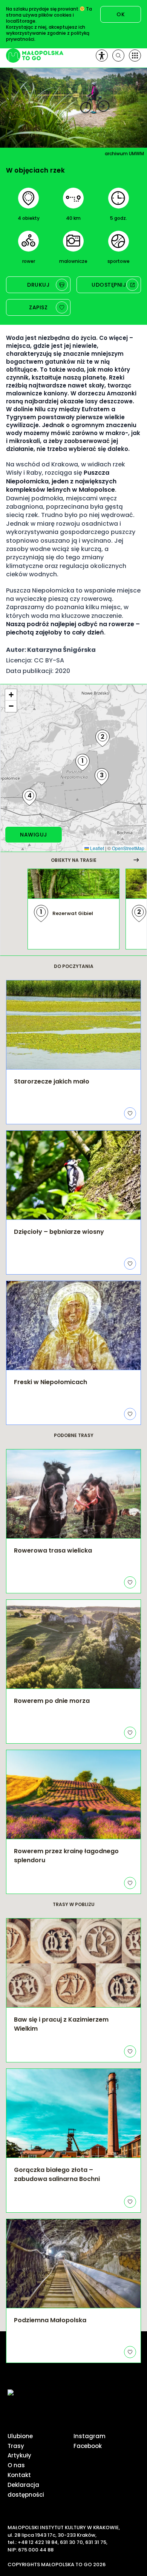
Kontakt (19, 2475)
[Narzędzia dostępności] (102, 56)
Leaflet (96, 848)
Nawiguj (34, 835)
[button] (83, 763)
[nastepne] (136, 860)
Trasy (16, 2446)
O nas (16, 2465)
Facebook (88, 2446)
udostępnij (109, 285)
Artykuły (19, 2455)
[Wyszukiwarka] (118, 56)
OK (121, 14)
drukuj (38, 285)
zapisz (38, 307)
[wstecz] (11, 860)
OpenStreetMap (128, 848)
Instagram (90, 2436)
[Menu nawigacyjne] (135, 56)
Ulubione (20, 2436)
